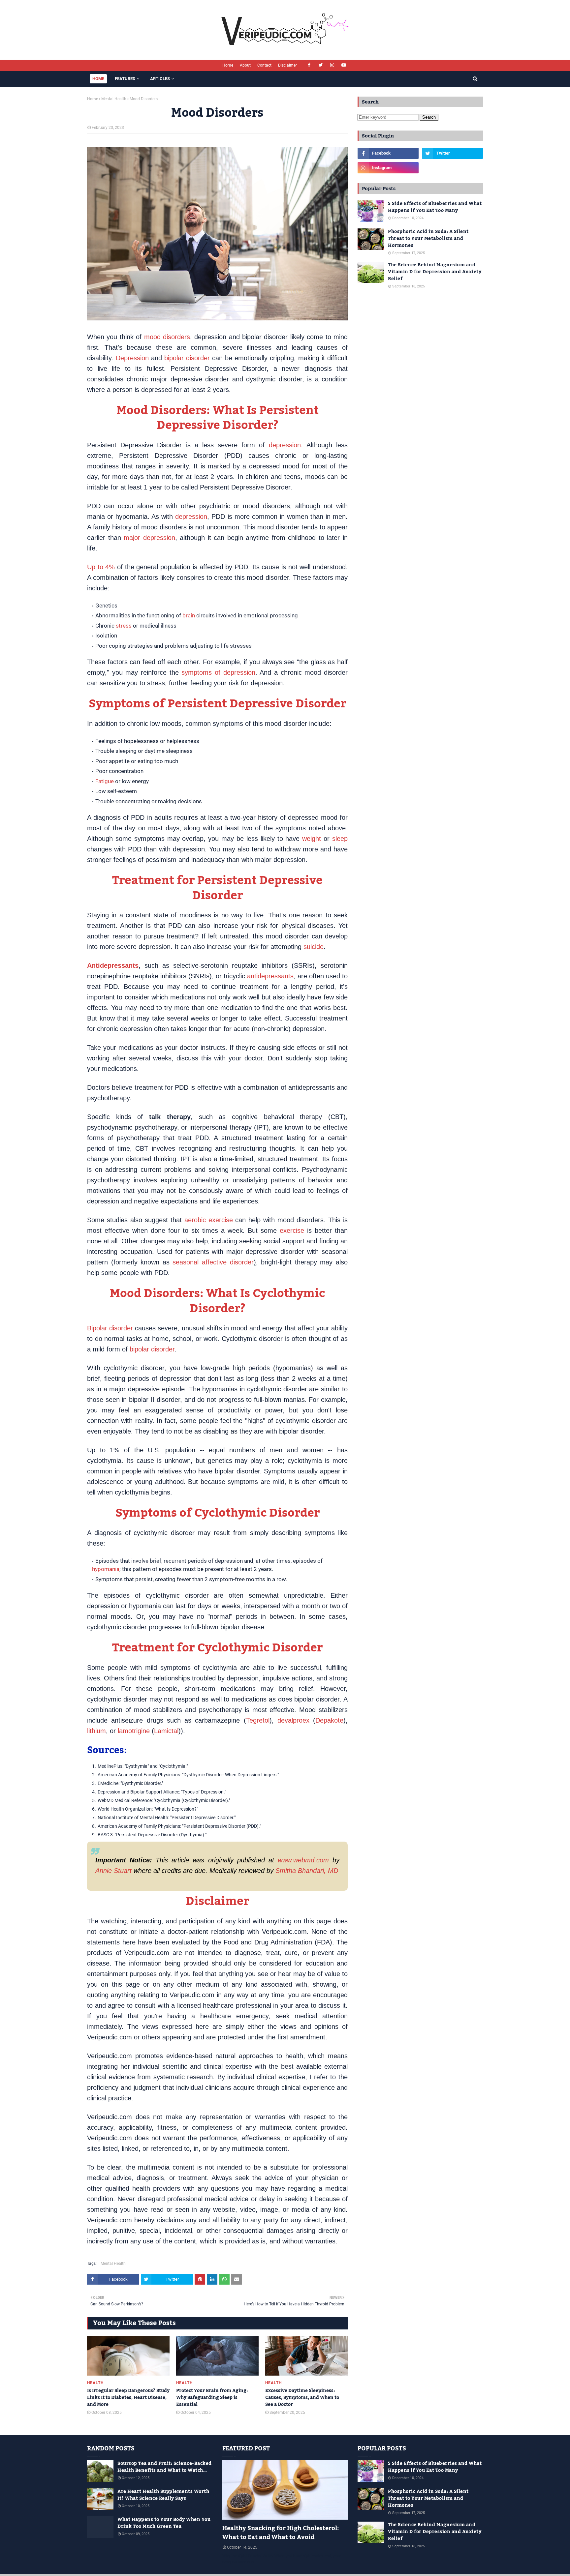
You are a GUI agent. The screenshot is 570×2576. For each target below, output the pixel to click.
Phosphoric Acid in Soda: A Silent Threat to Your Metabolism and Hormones (428, 239)
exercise (292, 1230)
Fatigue (105, 781)
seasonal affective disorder (213, 1262)
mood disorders (167, 337)
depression (285, 445)
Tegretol (258, 1720)
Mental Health (114, 99)
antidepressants (270, 976)
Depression (132, 358)
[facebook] (309, 65)
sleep (340, 839)
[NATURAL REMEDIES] (285, 2490)
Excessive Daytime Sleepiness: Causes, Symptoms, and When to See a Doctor (302, 2398)
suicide (314, 947)
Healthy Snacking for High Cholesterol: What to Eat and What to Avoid (281, 2533)
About (245, 65)
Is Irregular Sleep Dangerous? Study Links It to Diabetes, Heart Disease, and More (128, 2398)
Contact (264, 65)
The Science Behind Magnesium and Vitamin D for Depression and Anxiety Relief (435, 272)
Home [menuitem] (98, 79)
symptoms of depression (218, 672)
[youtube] (344, 65)
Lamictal (166, 1731)
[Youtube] (452, 168)
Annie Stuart (113, 1871)
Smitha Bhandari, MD (307, 1871)
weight (312, 839)
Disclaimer (287, 65)
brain (189, 615)
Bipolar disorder (110, 1328)
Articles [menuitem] (160, 79)
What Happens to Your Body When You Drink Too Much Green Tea (164, 2523)
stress (124, 626)
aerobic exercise (209, 1220)
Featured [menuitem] (125, 79)
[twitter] (321, 65)
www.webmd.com (303, 1860)
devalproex (293, 1720)
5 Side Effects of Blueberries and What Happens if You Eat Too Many (435, 207)
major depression (149, 538)
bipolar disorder (187, 358)
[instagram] (332, 65)
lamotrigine (134, 1731)
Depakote (329, 1720)
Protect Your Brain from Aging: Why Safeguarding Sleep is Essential (212, 2398)
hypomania (106, 1569)
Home (228, 65)
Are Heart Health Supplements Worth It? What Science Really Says (163, 2495)
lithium (96, 1731)
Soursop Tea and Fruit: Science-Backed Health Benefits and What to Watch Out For (165, 2467)
